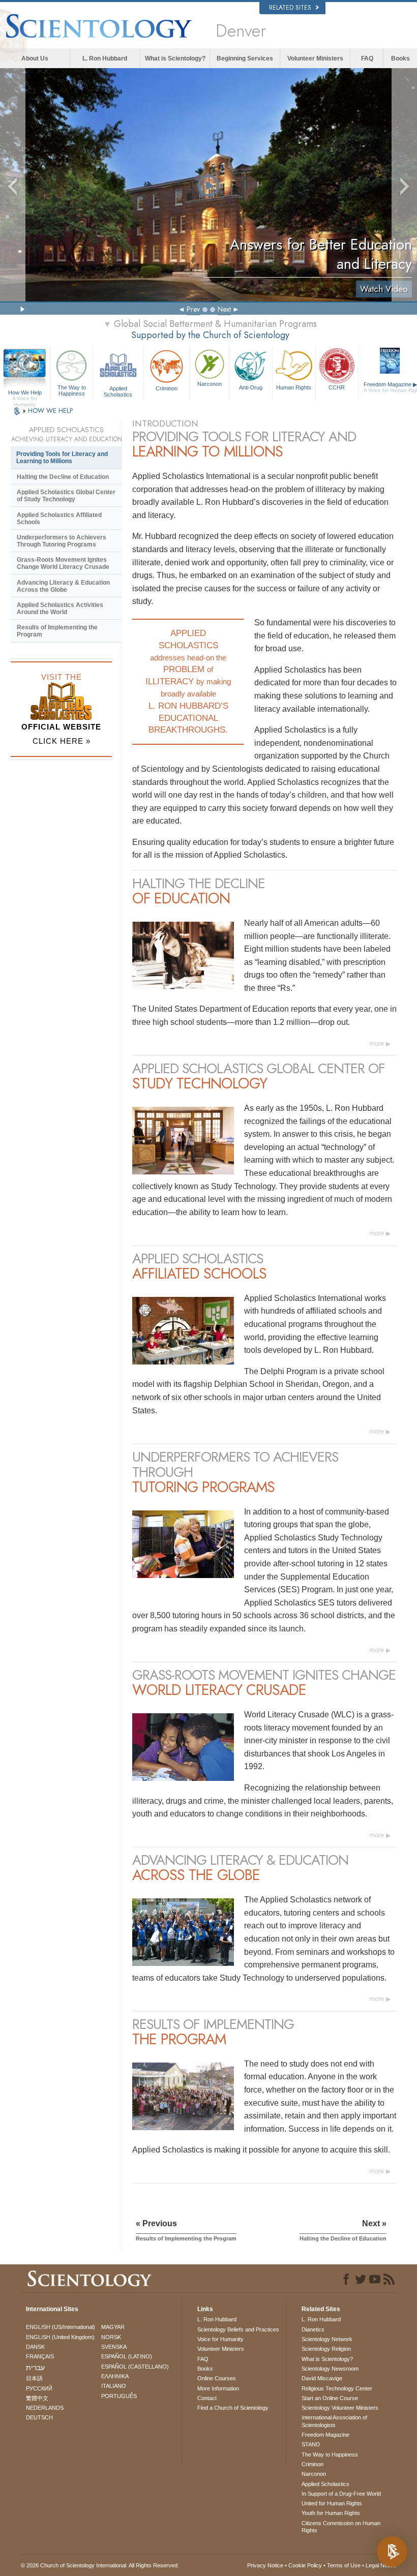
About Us (35, 58)
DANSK (35, 2347)
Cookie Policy (305, 2565)
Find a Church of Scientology (233, 2408)
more (377, 1043)
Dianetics (313, 2329)
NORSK (111, 2337)
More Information (218, 2388)
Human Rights (294, 387)
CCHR (337, 387)
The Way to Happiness (72, 390)
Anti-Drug (251, 387)
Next (224, 309)
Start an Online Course (330, 2398)
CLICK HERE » (62, 741)
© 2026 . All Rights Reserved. (100, 2565)
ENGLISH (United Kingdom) (60, 2337)
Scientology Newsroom (330, 2369)
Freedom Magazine (325, 2435)
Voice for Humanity (220, 2339)
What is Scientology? (175, 58)
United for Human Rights (332, 2503)
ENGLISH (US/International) (61, 2327)
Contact (207, 2398)
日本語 (34, 2378)
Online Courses (217, 2378)
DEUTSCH (39, 2417)
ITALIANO (114, 2386)
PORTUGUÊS (119, 2396)
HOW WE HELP (50, 411)
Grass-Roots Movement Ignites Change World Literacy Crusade (63, 563)
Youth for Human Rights (331, 2513)
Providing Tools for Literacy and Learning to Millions (62, 458)
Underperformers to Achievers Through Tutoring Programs (62, 541)
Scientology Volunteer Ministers (340, 2408)
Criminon (167, 388)
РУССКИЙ (39, 2388)
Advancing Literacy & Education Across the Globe (63, 586)
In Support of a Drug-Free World (341, 2494)
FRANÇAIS (40, 2356)
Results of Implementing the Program (57, 631)
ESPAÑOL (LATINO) (127, 2356)
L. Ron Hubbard (105, 58)
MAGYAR (113, 2327)
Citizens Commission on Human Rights (341, 2527)
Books (400, 58)
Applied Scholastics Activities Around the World (60, 609)
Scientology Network (327, 2339)
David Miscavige (322, 2378)
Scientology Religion (326, 2349)
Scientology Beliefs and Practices (238, 2329)
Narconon (210, 384)
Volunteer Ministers (315, 58)
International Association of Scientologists (334, 2421)
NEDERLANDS (45, 2408)
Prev (193, 309)
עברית (35, 2368)
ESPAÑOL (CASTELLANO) (135, 2367)
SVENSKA (114, 2347)
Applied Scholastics (118, 391)
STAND (311, 2444)
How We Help (25, 393)
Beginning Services (245, 58)
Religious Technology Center (337, 2388)
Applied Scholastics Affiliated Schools (59, 519)
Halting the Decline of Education (63, 477)
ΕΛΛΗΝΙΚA (115, 2376)
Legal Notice (381, 2565)
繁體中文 (37, 2398)
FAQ (367, 58)
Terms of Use (344, 2565)
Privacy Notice (265, 2565)
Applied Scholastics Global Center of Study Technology (66, 496)
